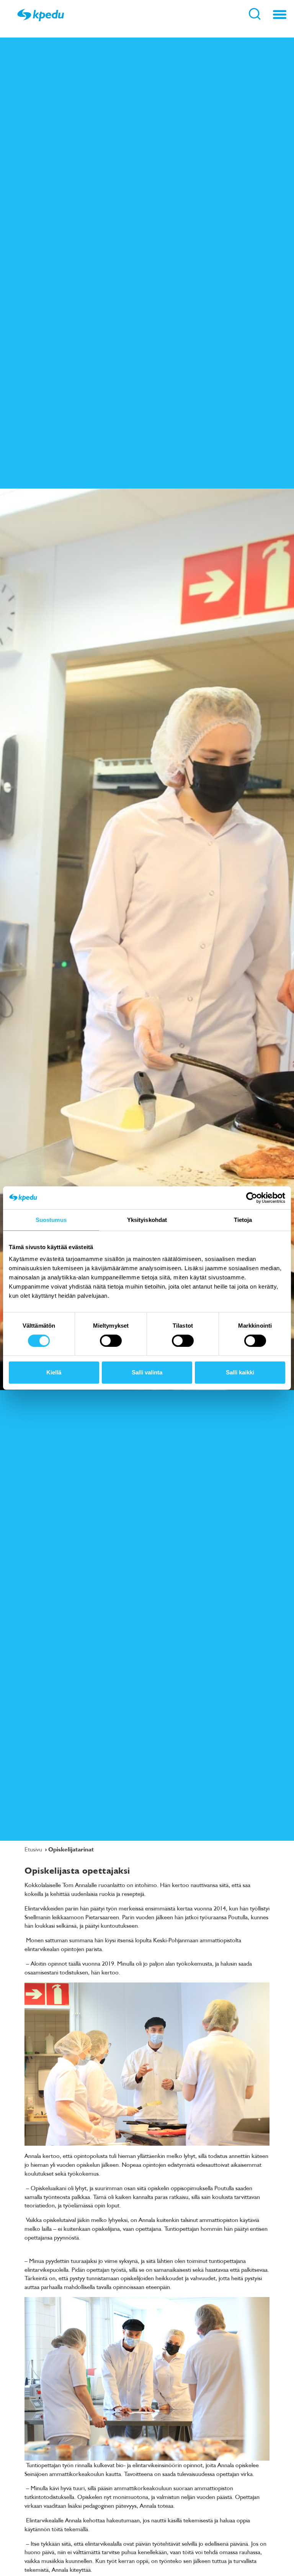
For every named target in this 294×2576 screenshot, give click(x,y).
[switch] (111, 1341)
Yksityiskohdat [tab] (147, 1220)
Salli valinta (147, 1372)
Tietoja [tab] (243, 1220)
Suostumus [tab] (51, 1220)
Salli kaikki (240, 1372)
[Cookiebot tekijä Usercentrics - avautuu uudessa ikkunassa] (252, 1198)
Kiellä (54, 1372)
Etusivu (34, 1849)
